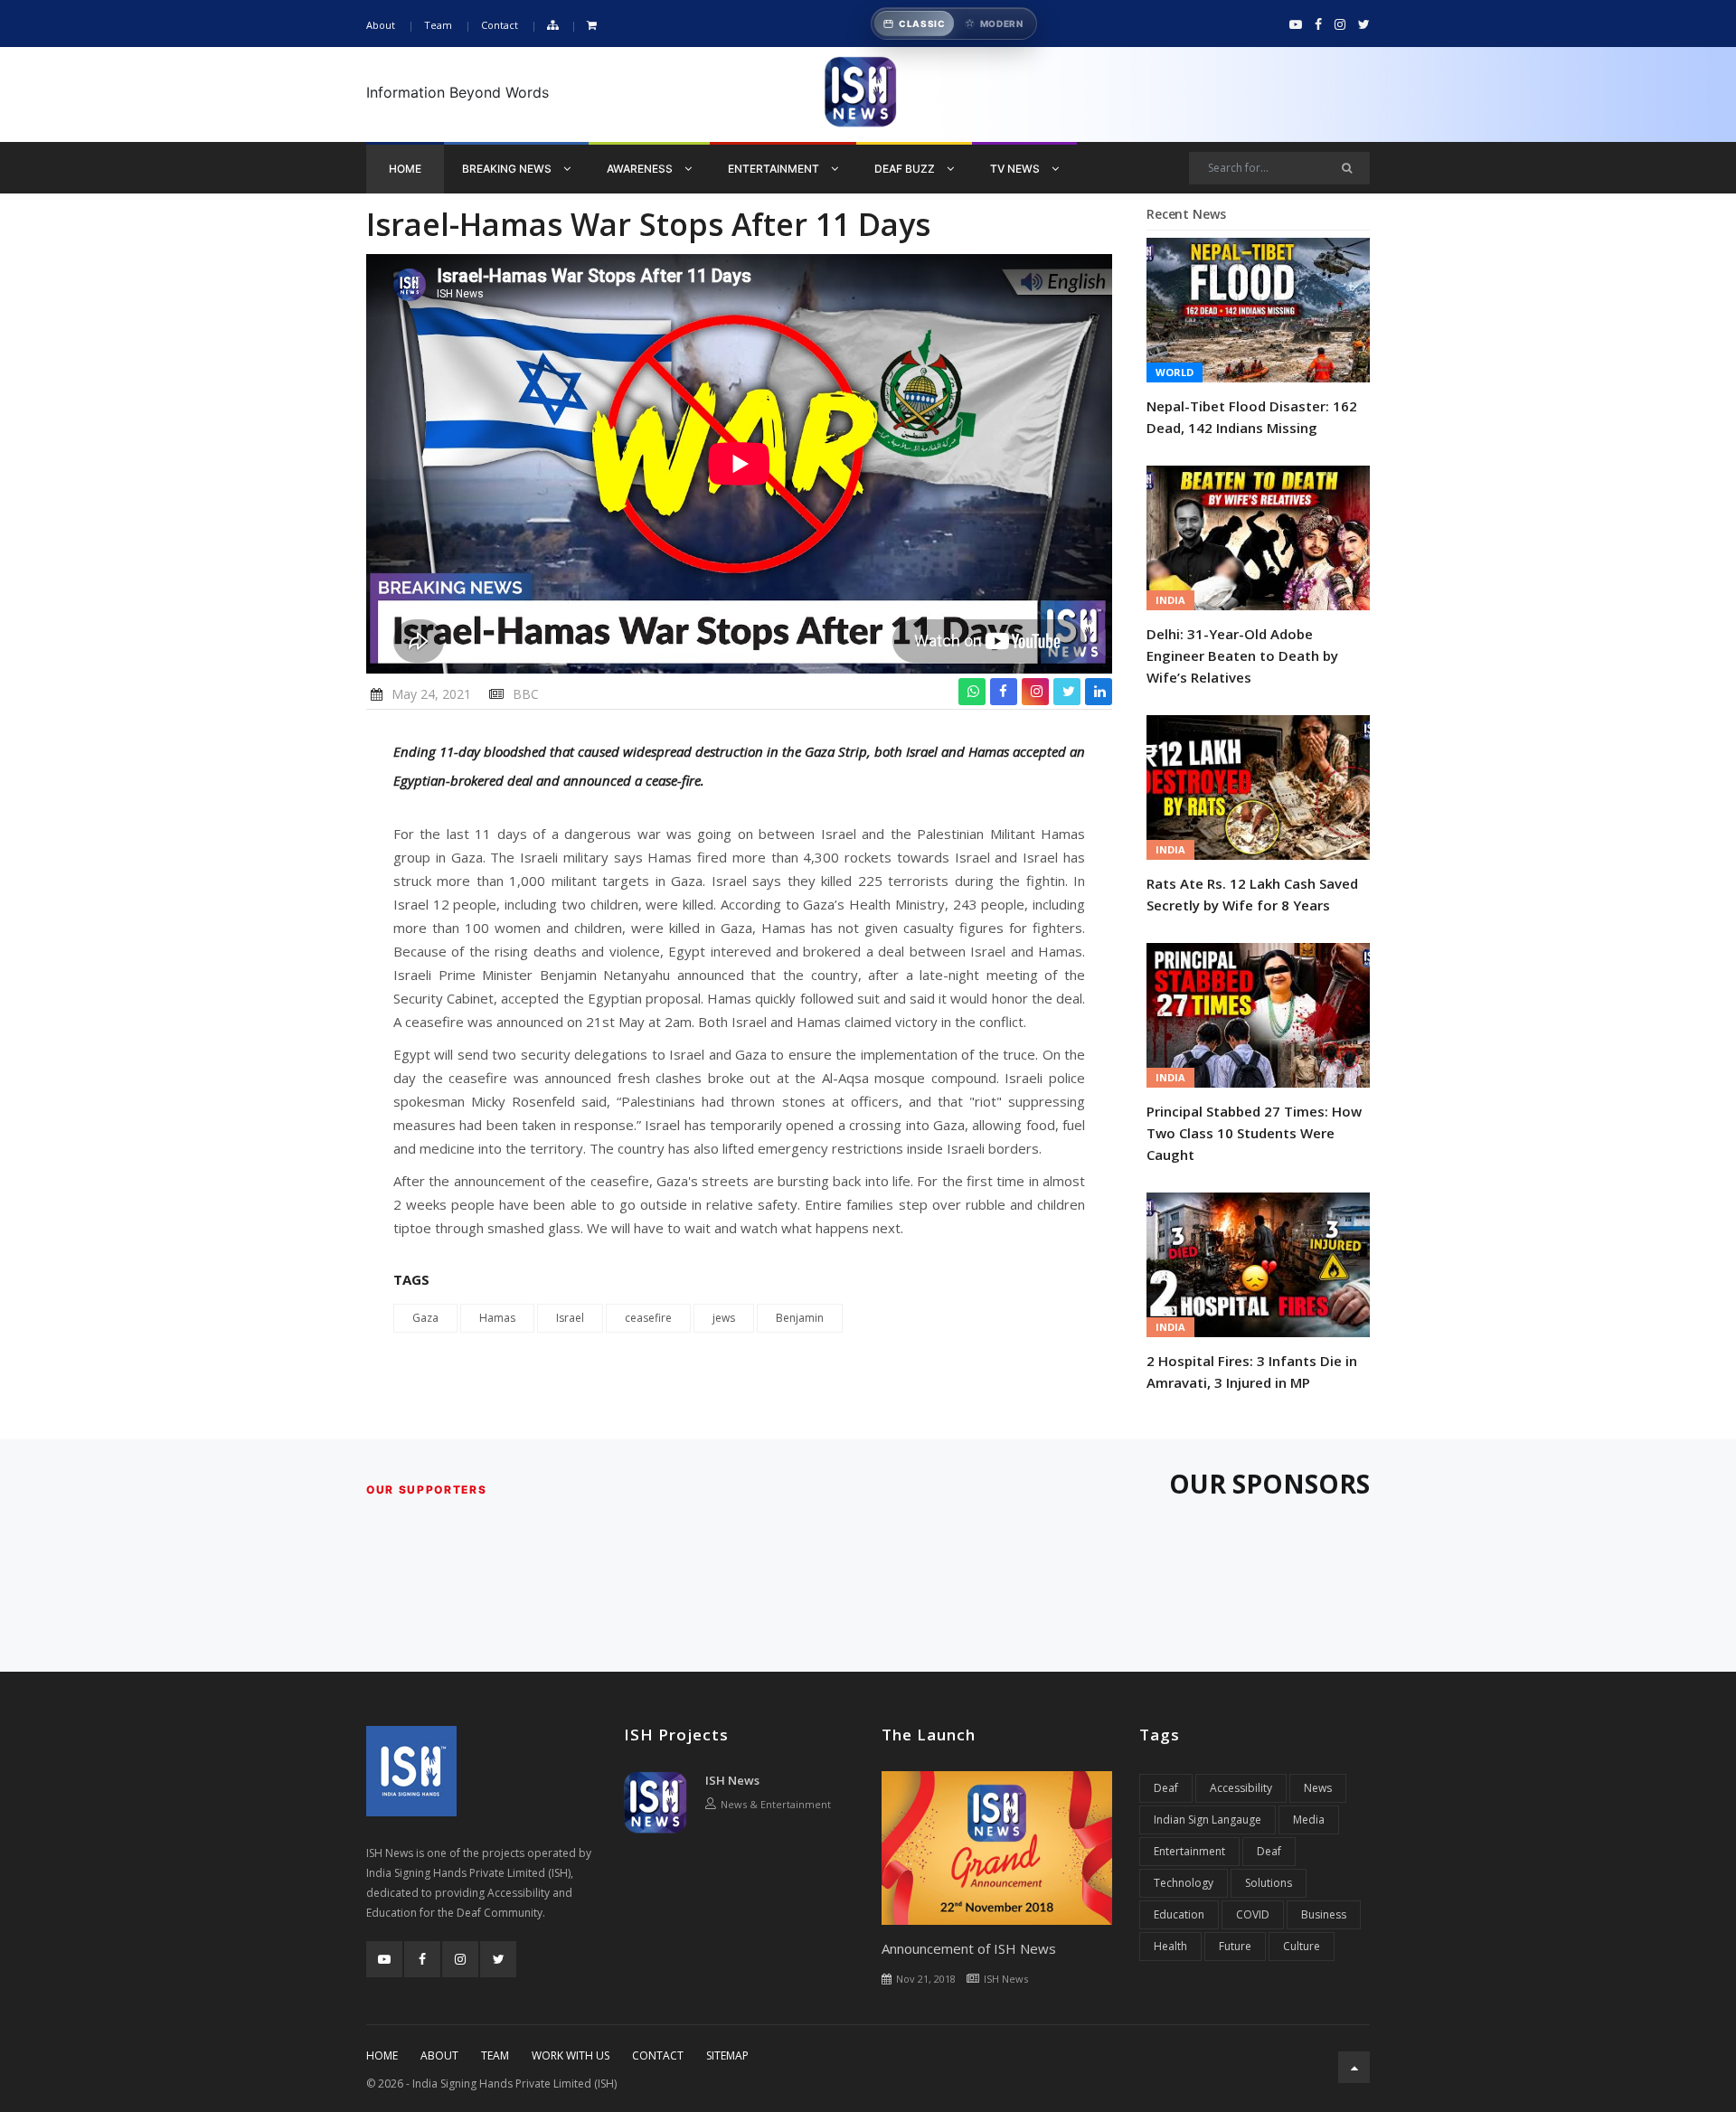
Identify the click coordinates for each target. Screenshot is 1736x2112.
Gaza (425, 1318)
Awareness (641, 169)
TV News (1016, 169)
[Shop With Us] (592, 26)
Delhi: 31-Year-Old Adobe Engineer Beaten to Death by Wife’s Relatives (1242, 655)
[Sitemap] (552, 26)
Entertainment (775, 169)
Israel (570, 1318)
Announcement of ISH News (969, 1948)
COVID (1253, 1914)
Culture (1302, 1946)
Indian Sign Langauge (1208, 1820)
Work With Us (571, 2055)
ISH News (732, 1780)
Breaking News (508, 169)
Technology (1184, 1883)
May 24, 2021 (431, 694)
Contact (500, 25)
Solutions (1269, 1883)
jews (724, 1318)
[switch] (954, 24)
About (381, 25)
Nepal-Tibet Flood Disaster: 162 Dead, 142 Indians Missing (1252, 417)
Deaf (1166, 1788)
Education (1179, 1914)
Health (1170, 1946)
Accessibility (1241, 1788)
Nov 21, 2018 (926, 1979)
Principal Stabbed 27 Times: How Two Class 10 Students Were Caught (1254, 1133)
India (1170, 600)
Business (1324, 1914)
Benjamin (800, 1318)
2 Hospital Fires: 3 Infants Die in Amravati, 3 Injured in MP (1252, 1372)
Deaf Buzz (906, 169)
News (1318, 1788)
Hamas (497, 1318)
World (1175, 372)
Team (438, 25)
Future (1235, 1946)
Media (1309, 1820)
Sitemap (727, 2055)
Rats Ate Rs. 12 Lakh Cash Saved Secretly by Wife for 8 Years (1252, 894)
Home (405, 169)
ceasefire (648, 1318)
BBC (526, 694)
